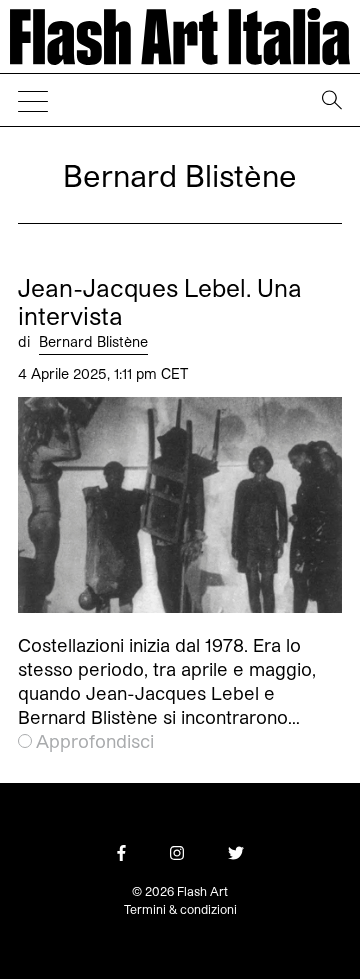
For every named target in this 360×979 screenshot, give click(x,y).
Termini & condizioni (180, 909)
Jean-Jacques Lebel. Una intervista (160, 302)
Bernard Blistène (93, 341)
